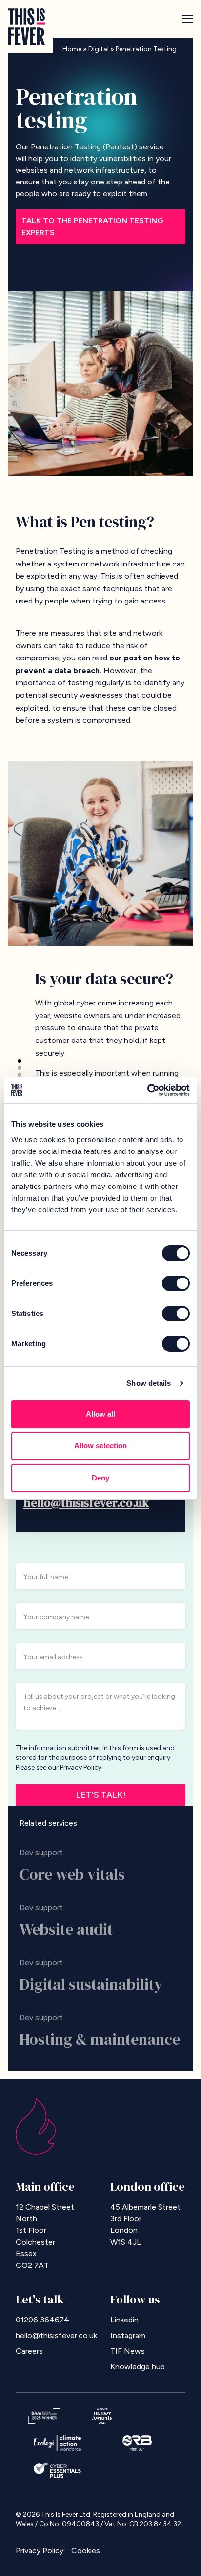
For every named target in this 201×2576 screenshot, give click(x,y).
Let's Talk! (101, 1795)
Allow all (101, 1414)
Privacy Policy (40, 2550)
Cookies (86, 2550)
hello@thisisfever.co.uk (86, 1503)
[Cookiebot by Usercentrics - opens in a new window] (147, 1090)
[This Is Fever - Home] (27, 27)
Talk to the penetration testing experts (92, 227)
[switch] (176, 1283)
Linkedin (124, 2320)
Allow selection (101, 1446)
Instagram (128, 2335)
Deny (100, 1478)
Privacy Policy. (81, 1767)
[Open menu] (188, 19)
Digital (99, 49)
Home (72, 49)
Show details (149, 1383)
